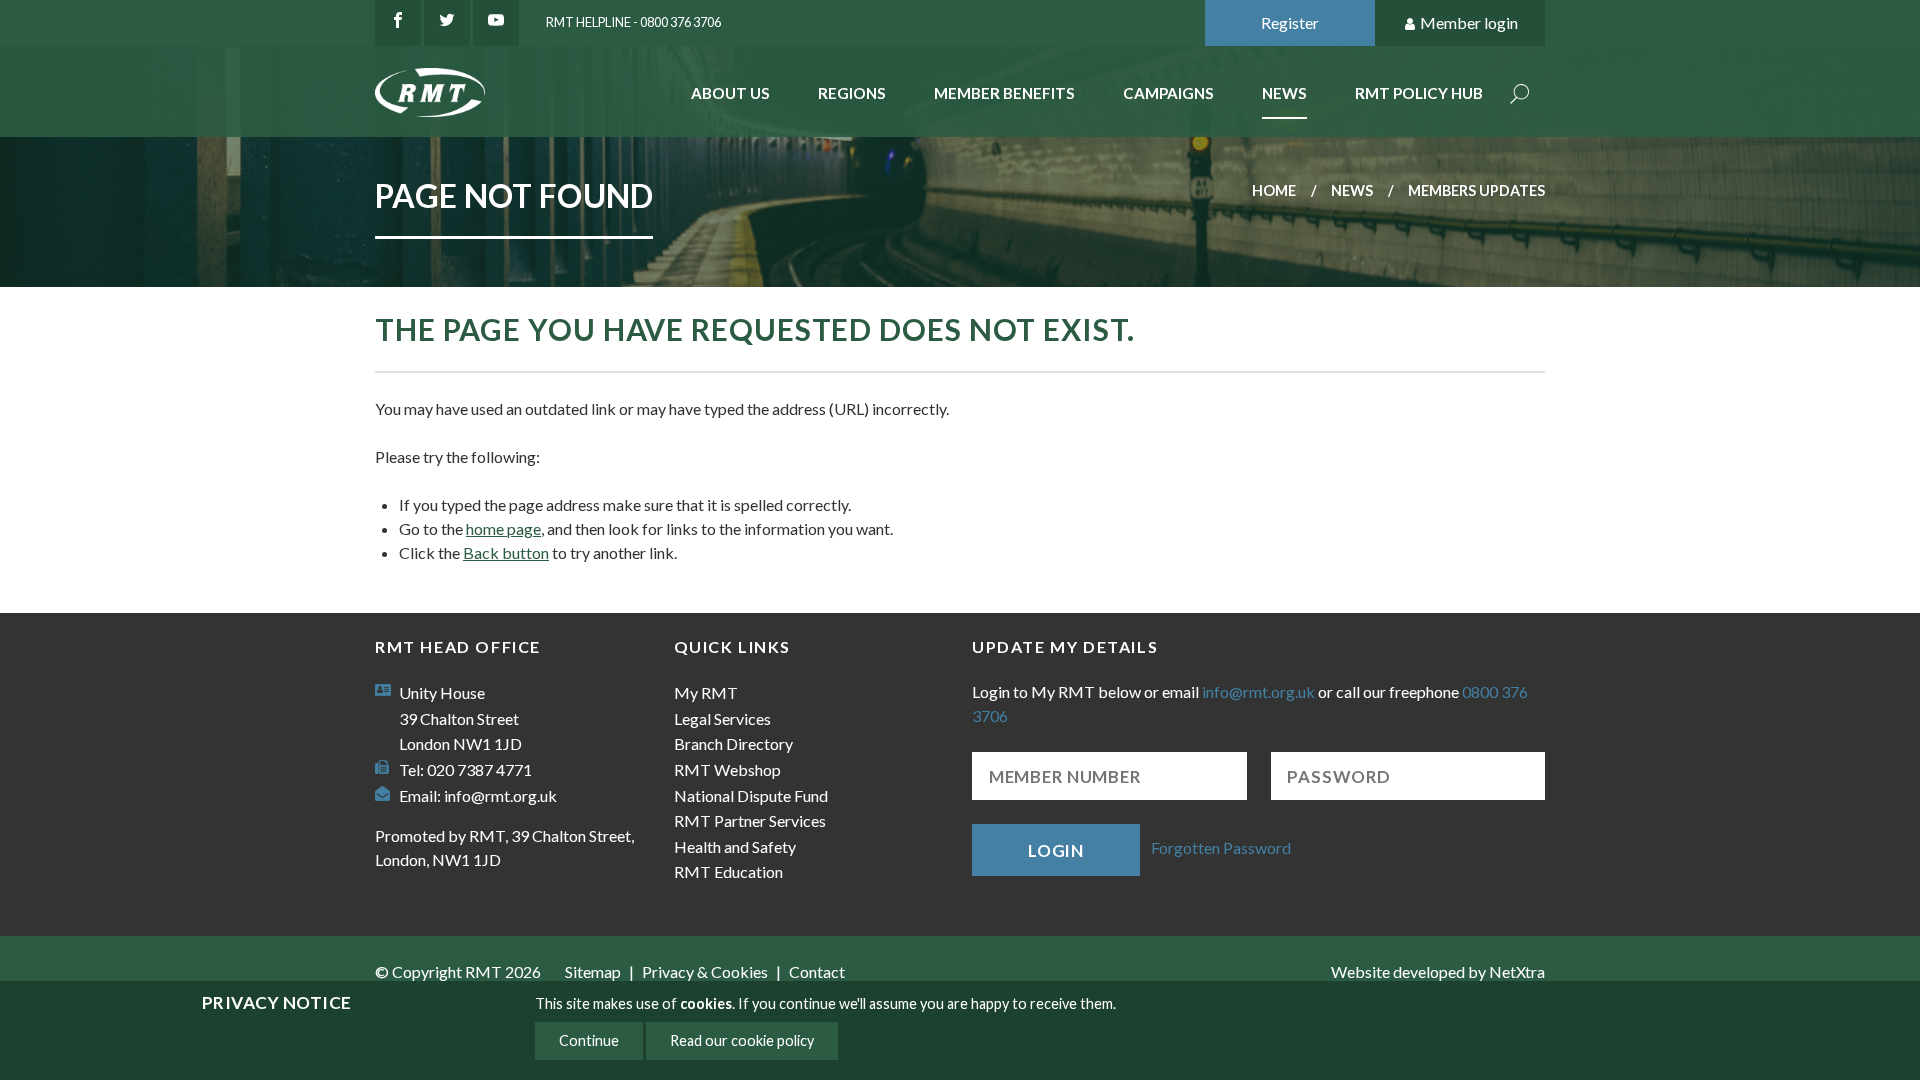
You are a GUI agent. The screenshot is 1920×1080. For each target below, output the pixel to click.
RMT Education (728, 871)
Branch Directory (733, 743)
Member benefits (1004, 93)
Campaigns (1168, 93)
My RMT (706, 692)
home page (503, 528)
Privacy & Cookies (705, 971)
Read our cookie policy (742, 1040)
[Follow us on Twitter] (447, 23)
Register (1290, 22)
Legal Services (722, 718)
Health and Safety (735, 846)
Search (1520, 95)
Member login (1469, 22)
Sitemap (593, 971)
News (1284, 93)
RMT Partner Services (750, 820)
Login (1056, 850)
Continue (589, 1040)
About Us (730, 93)
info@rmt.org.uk (500, 795)
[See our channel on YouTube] (496, 23)
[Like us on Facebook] (398, 23)
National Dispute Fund (751, 795)
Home (1274, 190)
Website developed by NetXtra (1438, 971)
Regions (852, 93)
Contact (817, 971)
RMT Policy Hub (1419, 93)
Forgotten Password (1221, 847)
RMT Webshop (727, 769)
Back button (506, 552)
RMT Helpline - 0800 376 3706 (633, 22)
